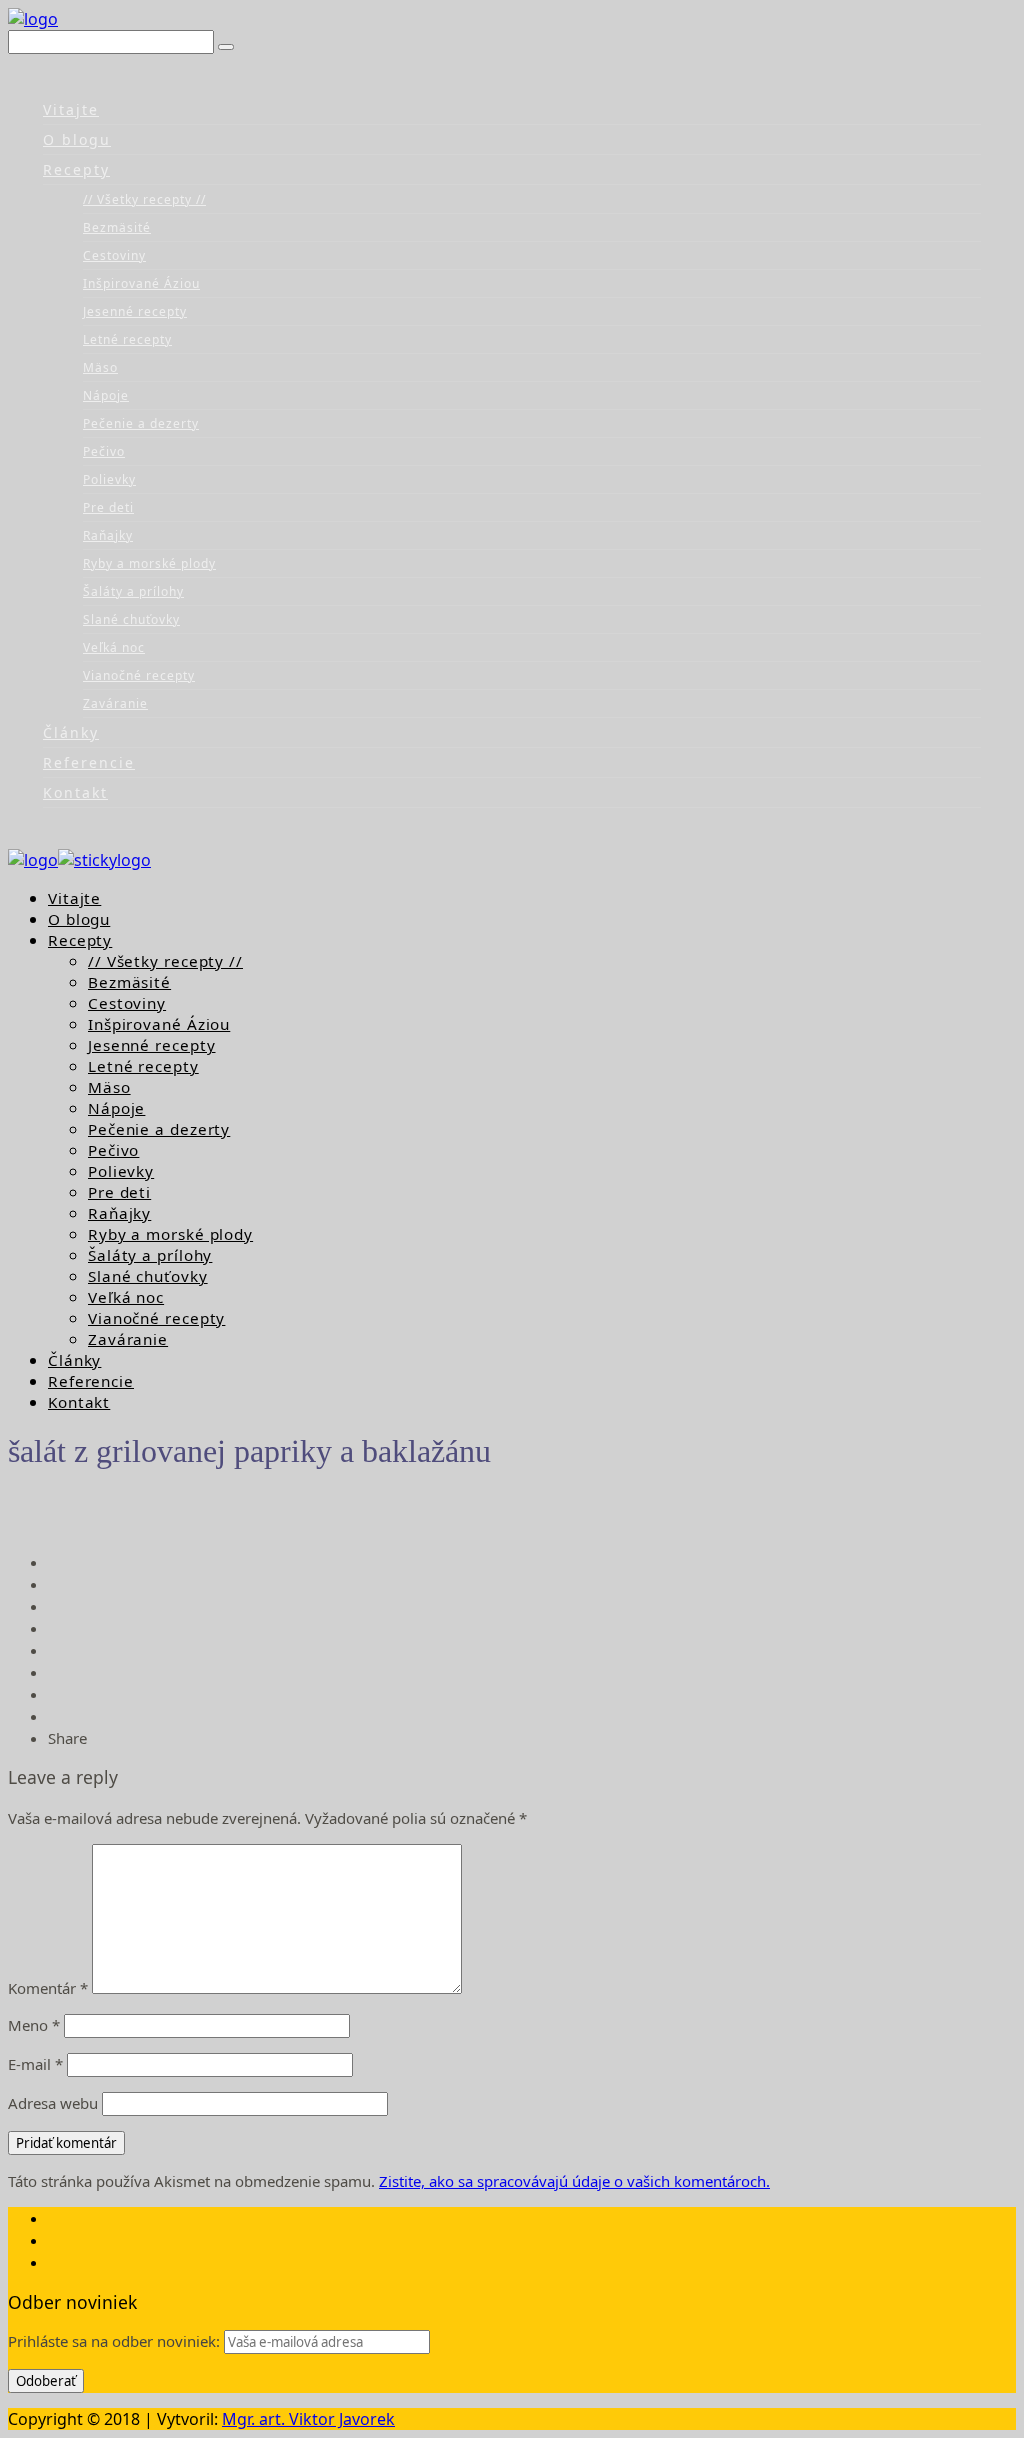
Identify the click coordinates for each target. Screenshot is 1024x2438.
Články (71, 732)
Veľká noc (114, 647)
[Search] (226, 47)
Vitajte (71, 109)
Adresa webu (53, 2103)
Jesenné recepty (135, 311)
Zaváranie (115, 703)
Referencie (89, 762)
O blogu (77, 139)
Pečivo (104, 451)
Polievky (109, 479)
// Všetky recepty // (144, 199)
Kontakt (75, 792)
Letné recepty (127, 339)
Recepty (76, 169)
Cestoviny (114, 255)
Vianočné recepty (139, 675)
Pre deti (108, 507)
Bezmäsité (117, 227)
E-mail (35, 2064)
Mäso (100, 367)
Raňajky (108, 535)
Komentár (48, 1988)
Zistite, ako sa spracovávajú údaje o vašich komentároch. (574, 2181)
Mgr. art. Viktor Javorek (308, 2419)
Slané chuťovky (131, 619)
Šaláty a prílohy (133, 591)
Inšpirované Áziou (141, 283)
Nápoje (106, 395)
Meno (34, 2025)
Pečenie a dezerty (141, 423)
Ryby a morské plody (149, 563)
